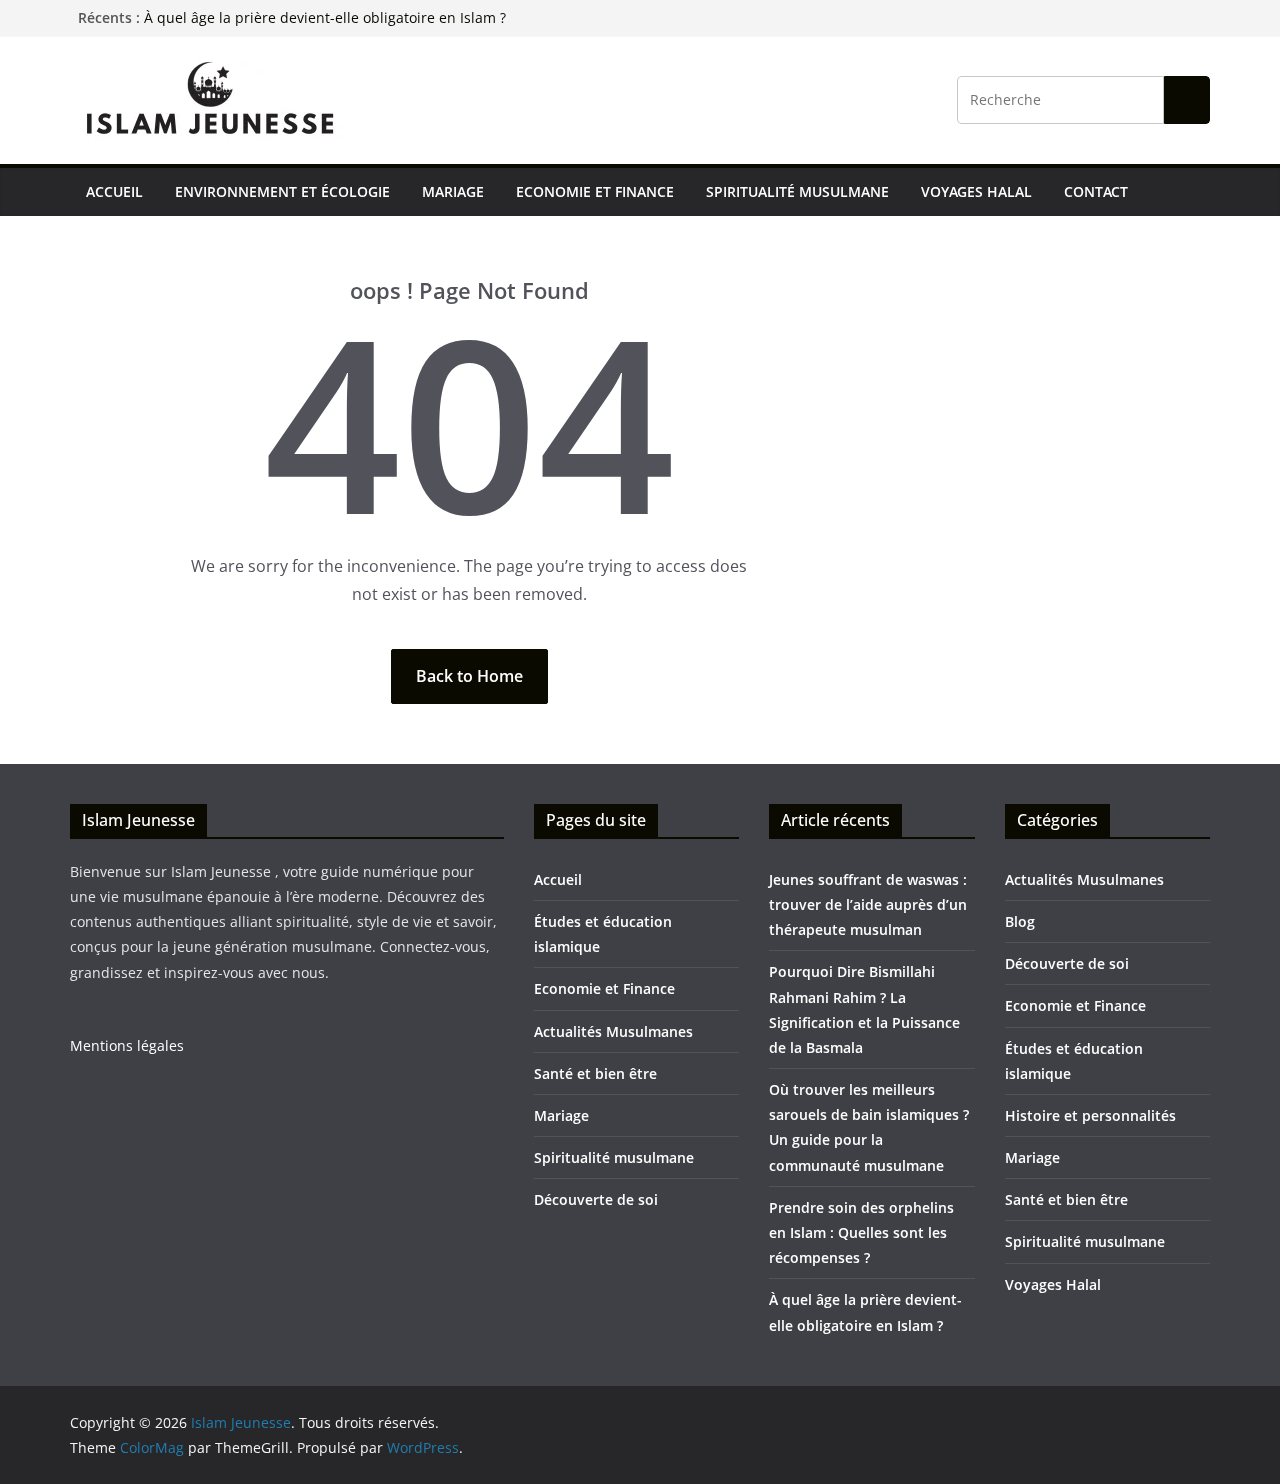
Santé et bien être (595, 1073)
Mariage (453, 191)
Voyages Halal (976, 191)
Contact (1096, 191)
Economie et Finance (595, 191)
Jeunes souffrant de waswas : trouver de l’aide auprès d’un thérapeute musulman (868, 904)
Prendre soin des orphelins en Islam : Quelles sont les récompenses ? (861, 1232)
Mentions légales (127, 1045)
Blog (1020, 921)
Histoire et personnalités (1090, 1115)
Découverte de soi (596, 1199)
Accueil (114, 191)
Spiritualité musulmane (797, 191)
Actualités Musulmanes (613, 1031)
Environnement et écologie (282, 191)
